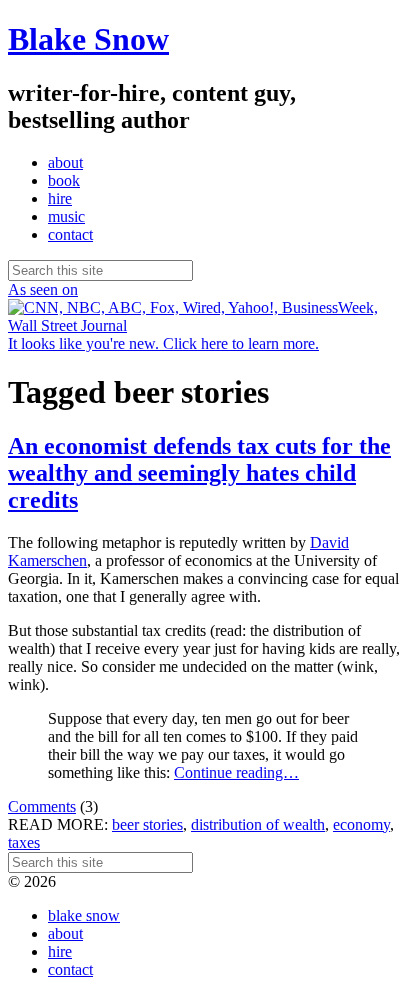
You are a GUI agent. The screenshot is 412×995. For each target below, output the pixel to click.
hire (60, 198)
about (65, 162)
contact (70, 234)
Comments (42, 806)
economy (361, 824)
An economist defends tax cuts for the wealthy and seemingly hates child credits (199, 473)
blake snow (84, 915)
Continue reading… (236, 772)
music (66, 216)
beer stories (147, 824)
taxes (24, 842)
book (64, 180)
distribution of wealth (258, 824)
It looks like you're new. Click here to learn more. (163, 343)
